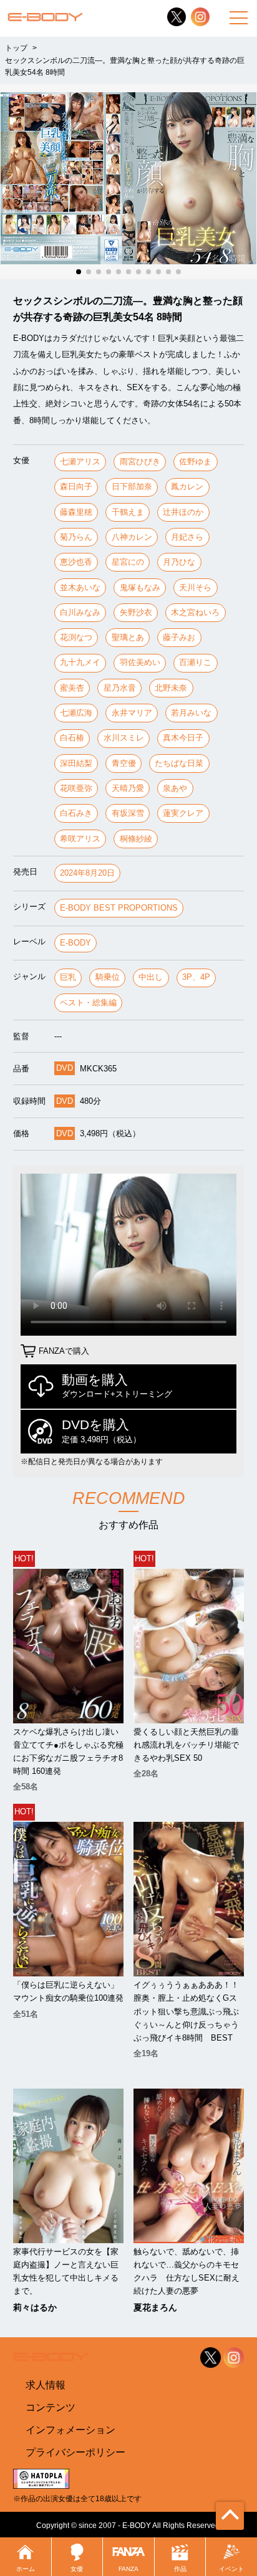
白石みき (76, 813)
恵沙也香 (76, 562)
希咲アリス (80, 839)
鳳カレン (187, 486)
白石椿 (72, 738)
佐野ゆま (195, 462)
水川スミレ (124, 738)
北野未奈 (171, 688)
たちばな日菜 (179, 763)
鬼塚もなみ (140, 587)
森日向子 (76, 486)
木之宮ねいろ (195, 612)
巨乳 (68, 977)
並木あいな (80, 587)
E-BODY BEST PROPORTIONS (119, 908)
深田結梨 (76, 763)
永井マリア (132, 713)
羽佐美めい (140, 662)
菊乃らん (76, 537)
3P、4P (196, 977)
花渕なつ (76, 637)
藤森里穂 (76, 512)
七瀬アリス (80, 462)
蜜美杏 (72, 688)
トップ (16, 48)
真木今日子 (183, 738)
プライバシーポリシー (75, 2452)
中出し (151, 977)
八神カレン (132, 537)
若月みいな (191, 713)
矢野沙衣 (136, 612)
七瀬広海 (76, 713)
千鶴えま (128, 512)
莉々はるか (35, 2307)
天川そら (195, 587)
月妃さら (187, 537)
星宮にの (128, 562)
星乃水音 (120, 688)
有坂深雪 (128, 813)
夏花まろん (155, 2307)
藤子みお (179, 637)
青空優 (124, 763)
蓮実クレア (183, 813)
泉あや (175, 788)
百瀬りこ (195, 662)
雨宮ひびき (140, 462)
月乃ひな (179, 562)
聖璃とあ (128, 637)
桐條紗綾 (136, 839)
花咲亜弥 (76, 788)
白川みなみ (80, 612)
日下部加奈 (132, 486)
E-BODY (75, 943)
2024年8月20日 (87, 873)
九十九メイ (80, 662)
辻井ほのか (183, 512)
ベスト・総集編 (88, 1003)
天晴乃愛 (128, 788)
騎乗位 (108, 977)
